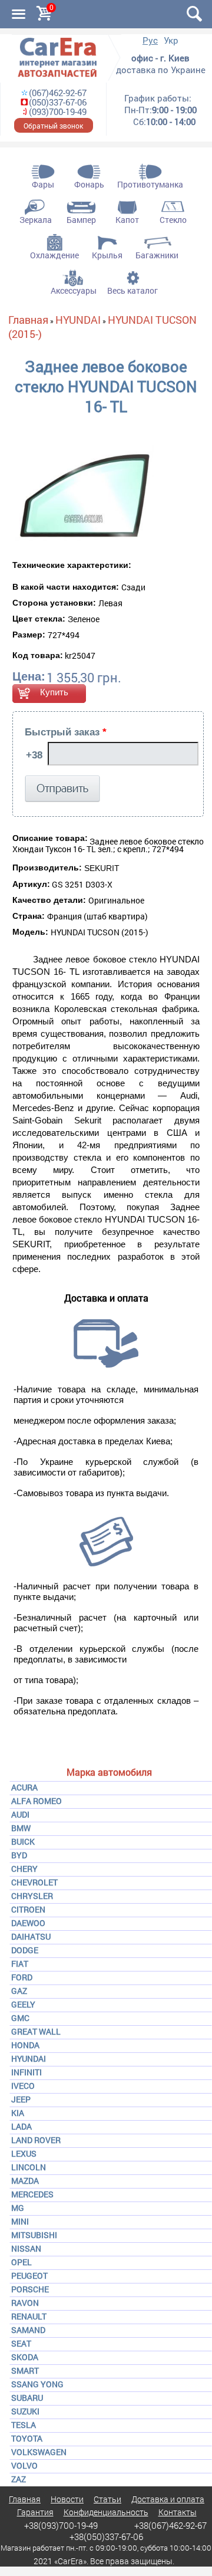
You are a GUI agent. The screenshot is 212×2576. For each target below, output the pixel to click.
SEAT (21, 2343)
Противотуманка (150, 184)
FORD (22, 1977)
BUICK (23, 1841)
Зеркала (36, 220)
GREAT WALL (36, 2031)
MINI (20, 2221)
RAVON (25, 2303)
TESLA (24, 2425)
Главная (28, 320)
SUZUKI (25, 2411)
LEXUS (24, 2153)
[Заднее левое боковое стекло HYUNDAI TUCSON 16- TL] (83, 492)
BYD (19, 1855)
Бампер (81, 220)
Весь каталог (132, 290)
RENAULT (29, 2316)
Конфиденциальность (106, 2512)
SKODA (25, 2357)
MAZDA (25, 2181)
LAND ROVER (36, 2140)
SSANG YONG (37, 2384)
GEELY (23, 2004)
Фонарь (89, 184)
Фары (43, 184)
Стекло (173, 220)
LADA (21, 2126)
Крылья (107, 255)
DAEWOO (28, 1923)
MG (18, 2208)
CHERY (24, 1869)
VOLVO (24, 2465)
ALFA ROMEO (37, 1801)
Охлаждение (54, 255)
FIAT (20, 1964)
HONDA (25, 2045)
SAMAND (28, 2330)
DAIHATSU (31, 1936)
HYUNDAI (29, 2058)
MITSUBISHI (34, 2235)
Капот (127, 220)
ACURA (24, 1787)
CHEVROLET (34, 1882)
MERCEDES (32, 2194)
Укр (171, 40)
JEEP (21, 2099)
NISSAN (26, 2248)
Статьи (107, 2499)
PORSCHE (30, 2289)
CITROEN (28, 1909)
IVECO (23, 2086)
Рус (150, 40)
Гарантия (35, 2512)
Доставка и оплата (168, 2499)
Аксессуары (74, 290)
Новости (67, 2499)
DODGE (25, 1950)
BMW (21, 1828)
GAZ (19, 1991)
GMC (20, 2018)
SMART (25, 2370)
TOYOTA (27, 2438)
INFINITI (26, 2072)
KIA (18, 2113)
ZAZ (19, 2479)
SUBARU (27, 2398)
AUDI (20, 1814)
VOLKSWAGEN (39, 2452)
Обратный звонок (53, 126)
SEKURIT (102, 868)
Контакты (178, 2512)
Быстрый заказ (66, 732)
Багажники (157, 255)
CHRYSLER (32, 1896)
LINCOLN (29, 2167)
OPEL (21, 2262)
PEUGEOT (29, 2276)
